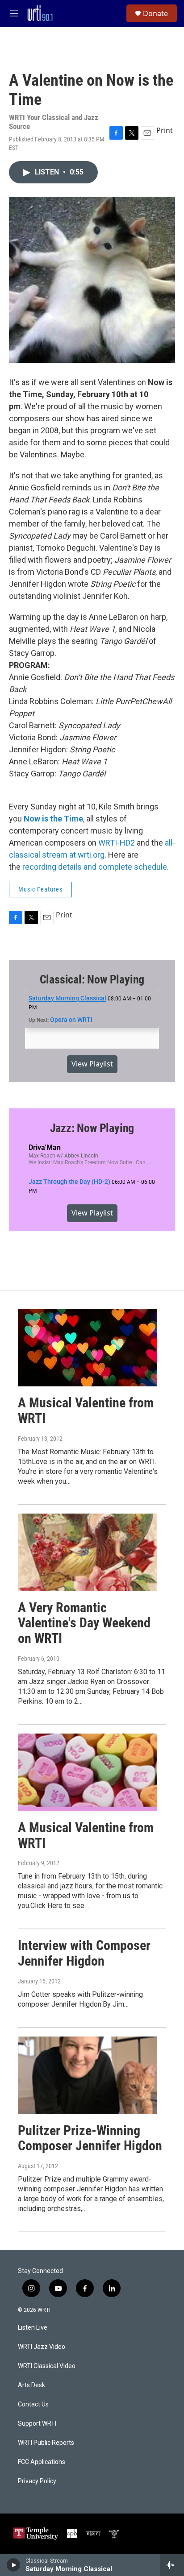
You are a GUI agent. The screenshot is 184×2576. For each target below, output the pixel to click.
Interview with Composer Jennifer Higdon (84, 1953)
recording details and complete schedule (95, 867)
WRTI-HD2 (117, 843)
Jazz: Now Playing (92, 1128)
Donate (155, 13)
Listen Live (33, 2328)
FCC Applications (42, 2462)
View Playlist (92, 1064)
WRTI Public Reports (46, 2443)
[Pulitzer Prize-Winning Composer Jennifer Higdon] (88, 2075)
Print (165, 130)
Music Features (40, 889)
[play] (14, 2565)
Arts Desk (31, 2385)
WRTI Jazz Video (42, 2347)
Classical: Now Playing (92, 979)
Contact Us (33, 2404)
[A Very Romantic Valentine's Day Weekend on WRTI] (88, 1552)
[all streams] (172, 2565)
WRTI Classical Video (47, 2366)
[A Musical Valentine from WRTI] (88, 1348)
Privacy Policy (37, 2481)
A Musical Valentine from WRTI (86, 1410)
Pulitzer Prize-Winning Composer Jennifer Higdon (90, 2138)
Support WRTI (37, 2424)
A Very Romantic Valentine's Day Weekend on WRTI (84, 1623)
